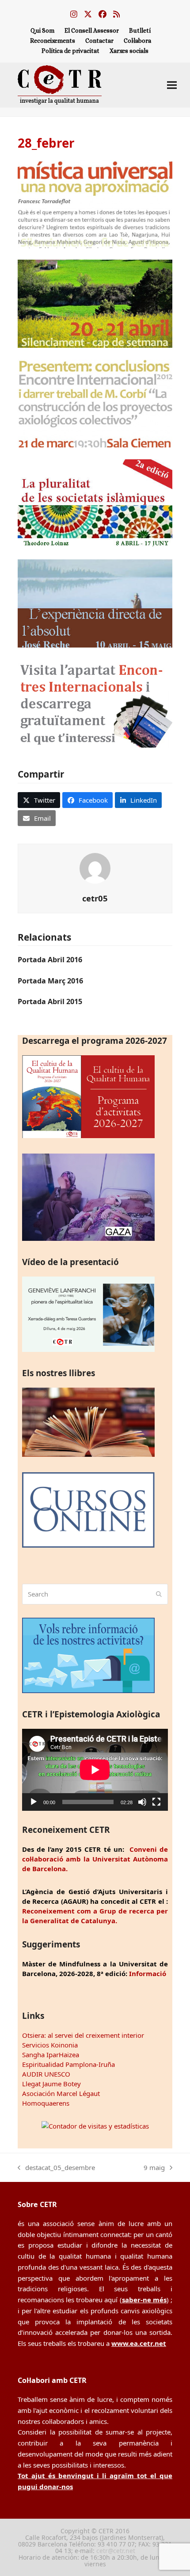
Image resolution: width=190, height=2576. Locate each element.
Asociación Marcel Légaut (61, 2093)
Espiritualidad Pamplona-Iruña (68, 2064)
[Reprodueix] (34, 1802)
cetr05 (95, 898)
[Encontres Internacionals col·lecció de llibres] (95, 745)
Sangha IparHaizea (51, 2055)
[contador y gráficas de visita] (95, 2126)
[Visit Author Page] (95, 867)
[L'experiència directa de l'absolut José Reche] (95, 645)
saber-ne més (144, 2300)
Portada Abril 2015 (50, 1001)
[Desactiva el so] (142, 1802)
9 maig (154, 2168)
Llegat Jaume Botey (51, 2084)
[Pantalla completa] (156, 1802)
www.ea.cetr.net (139, 2343)
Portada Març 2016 (50, 981)
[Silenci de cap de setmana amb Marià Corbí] (95, 345)
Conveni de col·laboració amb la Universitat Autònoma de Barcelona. (95, 1859)
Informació (148, 1973)
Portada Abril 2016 (50, 960)
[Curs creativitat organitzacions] (95, 246)
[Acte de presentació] (95, 445)
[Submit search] (159, 1594)
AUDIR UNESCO (46, 2074)
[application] (95, 1770)
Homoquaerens (46, 2103)
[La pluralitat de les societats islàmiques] (95, 545)
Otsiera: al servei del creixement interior (83, 2035)
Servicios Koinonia (50, 2045)
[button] (172, 85)
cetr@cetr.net (116, 2551)
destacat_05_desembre (56, 2168)
